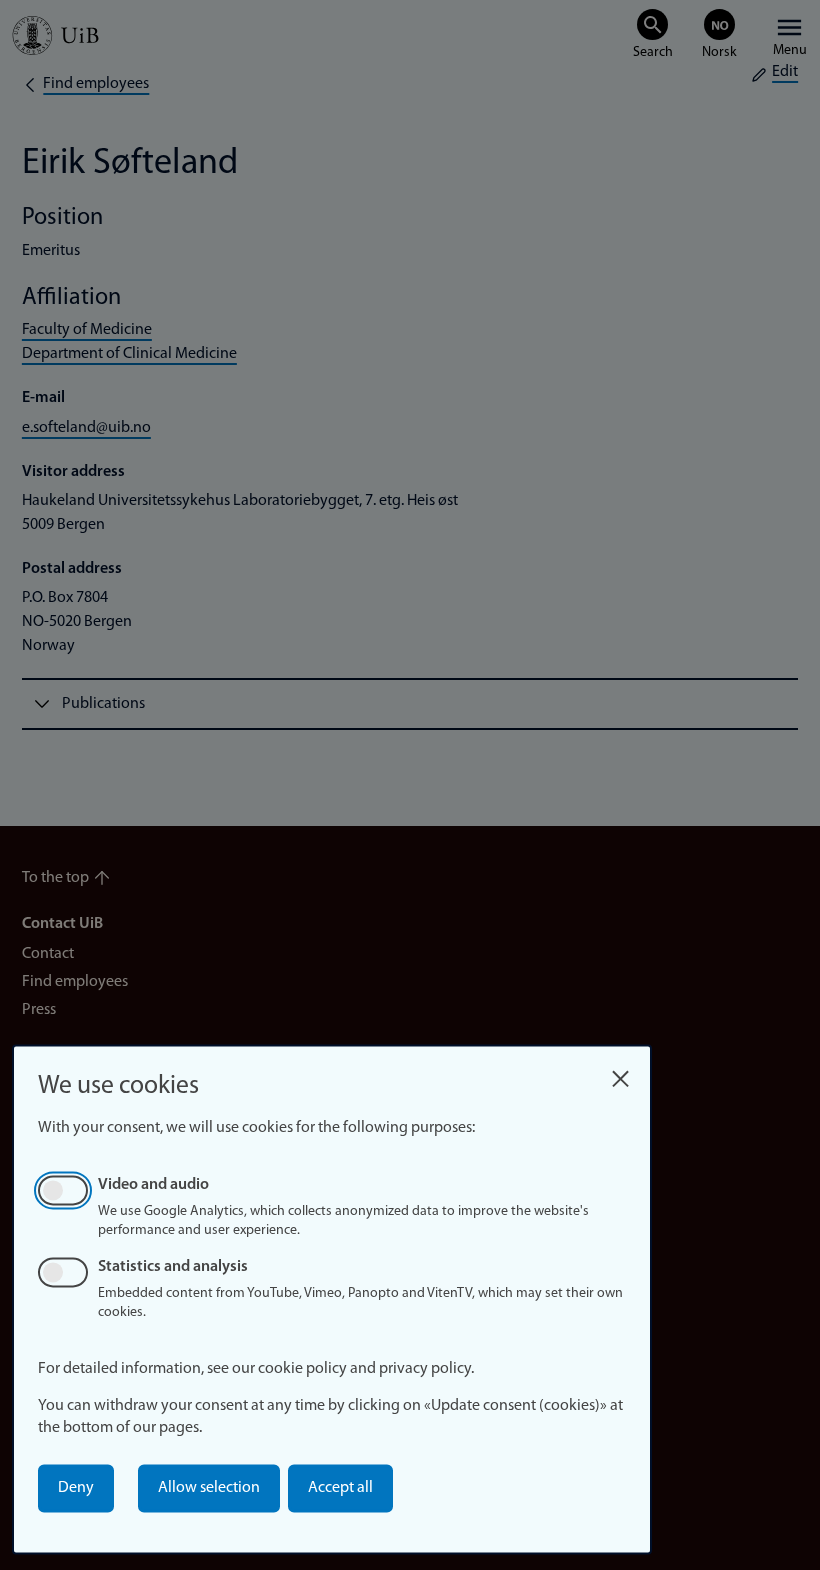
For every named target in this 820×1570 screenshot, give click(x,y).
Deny (76, 1488)
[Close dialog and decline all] (620, 1073)
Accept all (340, 1488)
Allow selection (209, 1488)
